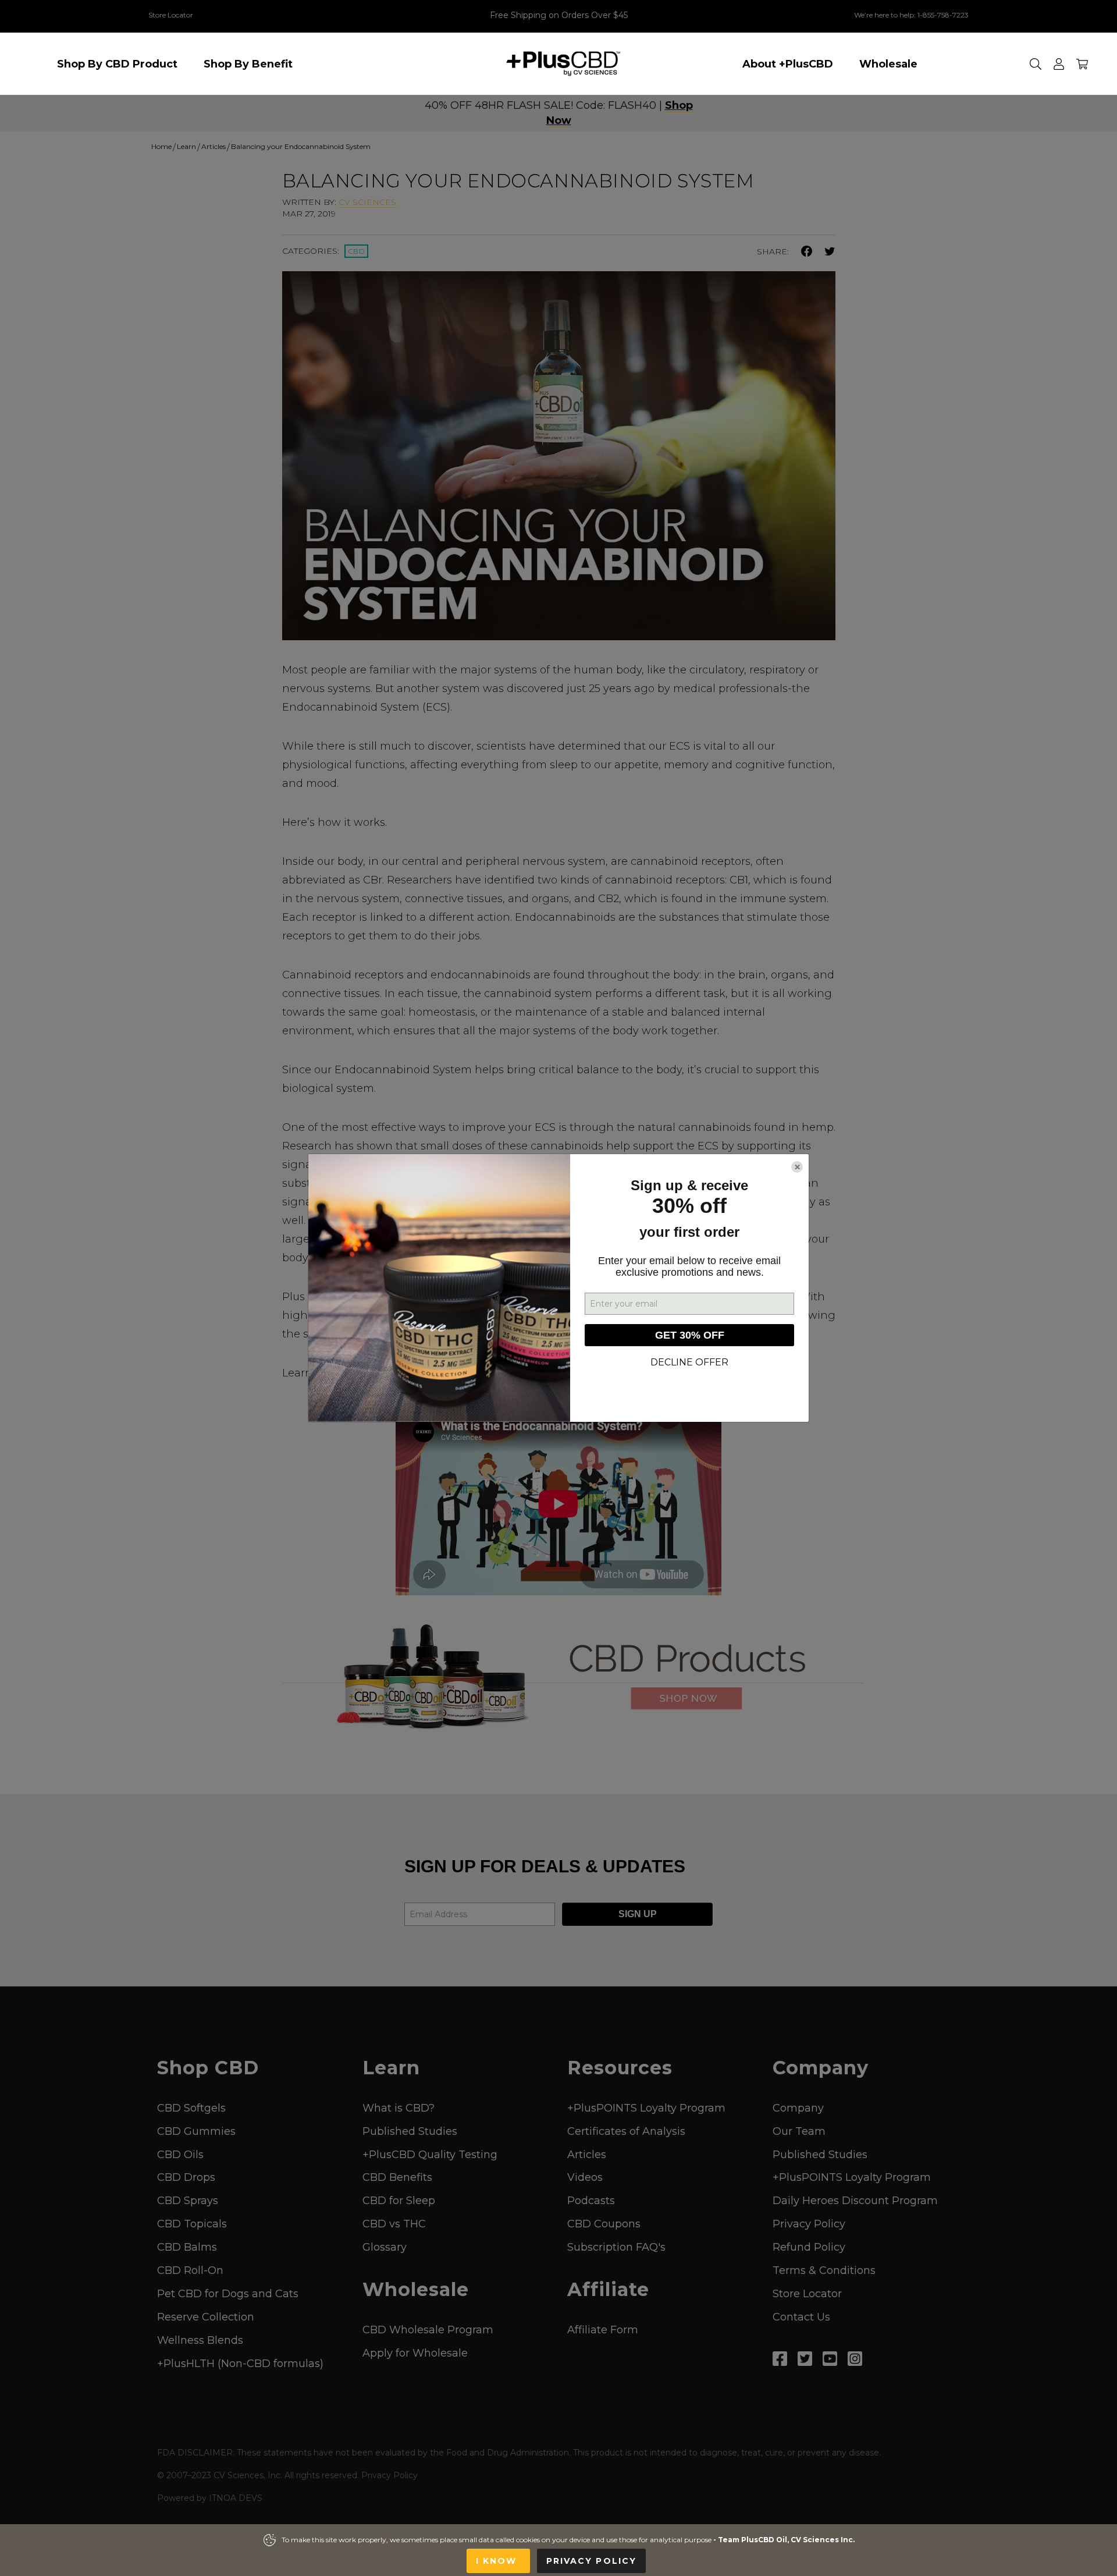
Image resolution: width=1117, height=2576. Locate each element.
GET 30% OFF (690, 1335)
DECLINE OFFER (689, 1362)
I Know (498, 2561)
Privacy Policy (591, 2561)
